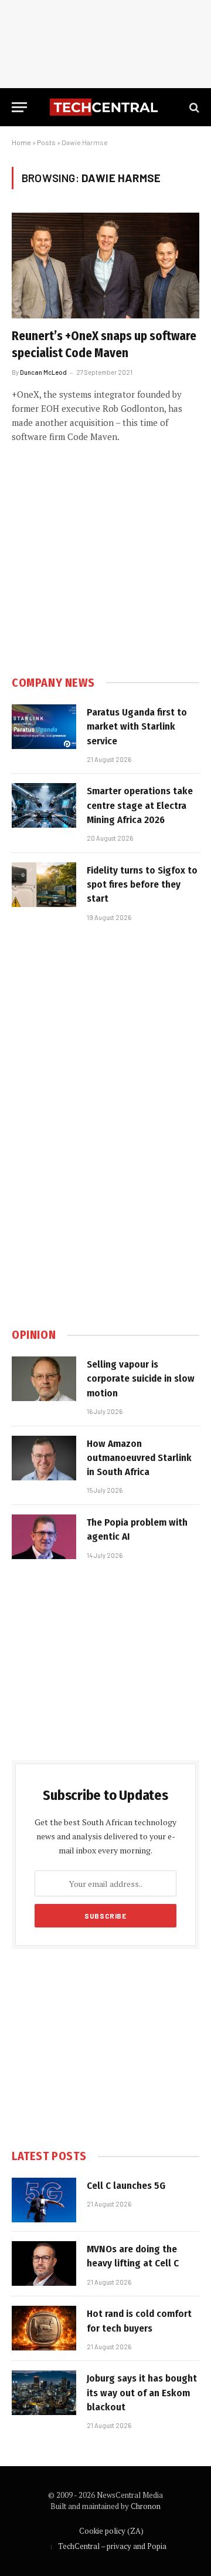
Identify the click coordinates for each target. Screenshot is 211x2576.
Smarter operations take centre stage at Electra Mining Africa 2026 (140, 805)
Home (21, 142)
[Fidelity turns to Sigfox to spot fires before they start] (44, 885)
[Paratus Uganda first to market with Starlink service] (44, 727)
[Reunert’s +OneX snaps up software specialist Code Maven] (105, 266)
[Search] (193, 107)
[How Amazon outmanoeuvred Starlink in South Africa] (44, 1458)
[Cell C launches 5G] (44, 2200)
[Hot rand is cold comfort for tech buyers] (44, 2328)
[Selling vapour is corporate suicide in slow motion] (44, 1379)
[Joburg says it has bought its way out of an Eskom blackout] (44, 2393)
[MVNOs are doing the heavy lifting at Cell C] (44, 2263)
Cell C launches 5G (126, 2186)
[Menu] (19, 107)
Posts (46, 142)
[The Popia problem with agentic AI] (44, 1537)
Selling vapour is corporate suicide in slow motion (141, 1379)
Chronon (146, 2506)
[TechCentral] (105, 107)
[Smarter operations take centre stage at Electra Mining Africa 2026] (44, 805)
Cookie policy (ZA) (111, 2531)
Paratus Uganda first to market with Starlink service (137, 727)
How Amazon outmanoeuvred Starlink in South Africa (139, 1458)
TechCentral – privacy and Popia (112, 2546)
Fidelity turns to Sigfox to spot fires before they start (142, 885)
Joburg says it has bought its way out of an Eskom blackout (142, 2393)
